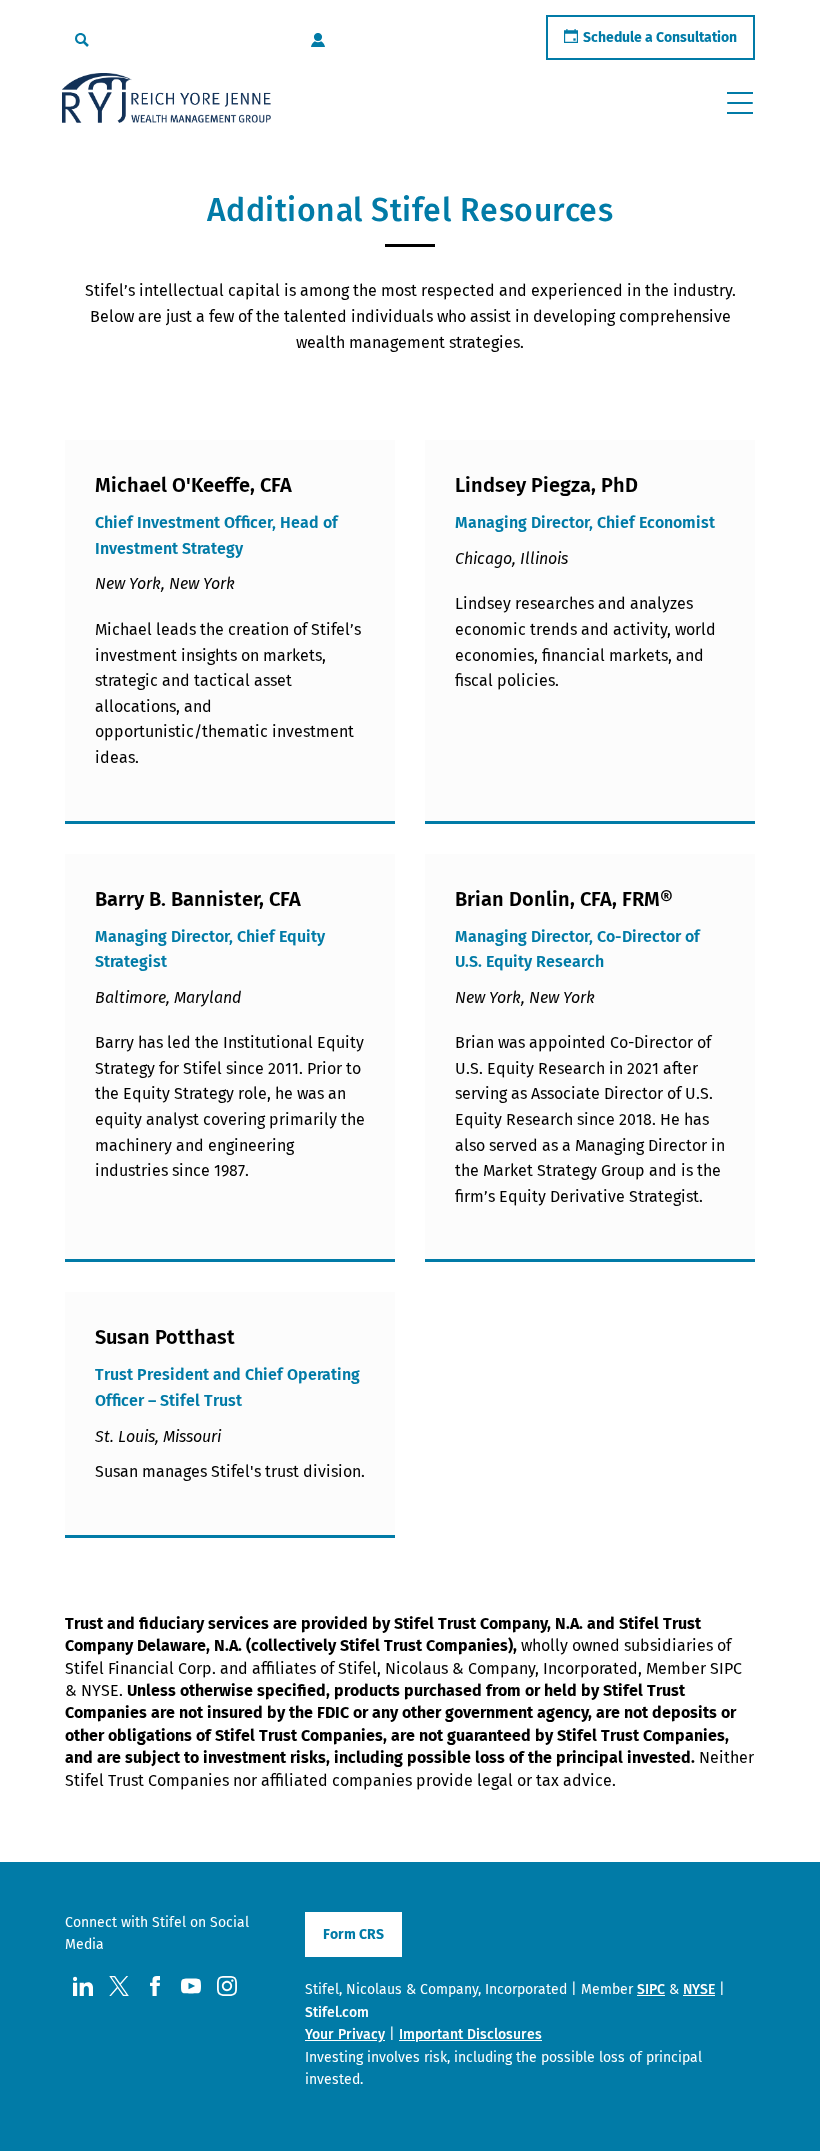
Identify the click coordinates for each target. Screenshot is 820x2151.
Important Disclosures (470, 2034)
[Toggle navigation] (740, 103)
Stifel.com (337, 2012)
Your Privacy (345, 2034)
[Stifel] (166, 102)
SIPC (651, 1989)
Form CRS (353, 1934)
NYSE (699, 1989)
